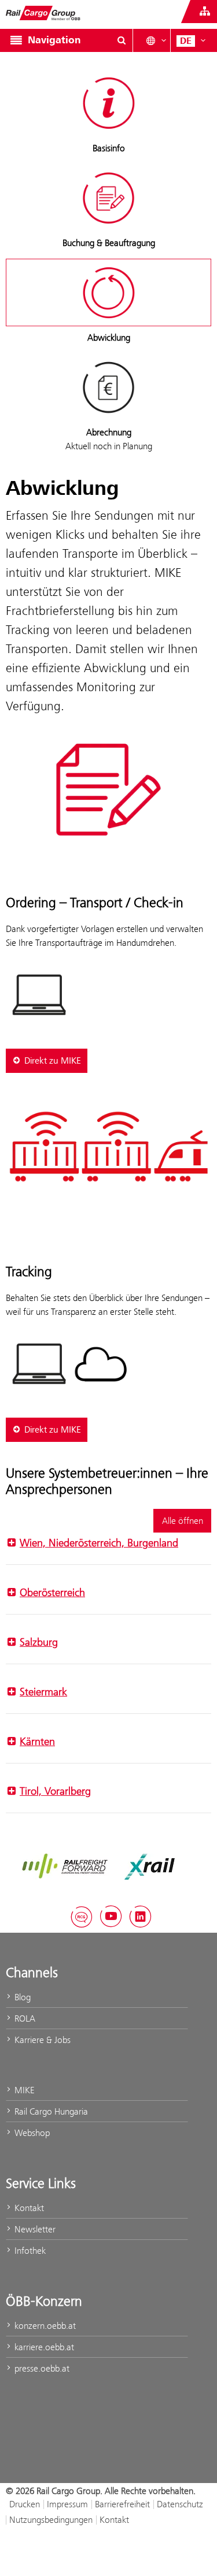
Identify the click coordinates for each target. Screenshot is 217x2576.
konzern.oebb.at (44, 2326)
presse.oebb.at (41, 2368)
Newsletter (34, 2229)
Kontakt (28, 2208)
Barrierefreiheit (122, 2504)
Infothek (29, 2251)
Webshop (31, 2133)
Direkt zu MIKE (53, 1061)
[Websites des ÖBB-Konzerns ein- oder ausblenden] (205, 12)
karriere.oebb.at (43, 2347)
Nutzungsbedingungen (51, 2520)
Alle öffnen (183, 1521)
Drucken (25, 2504)
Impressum (67, 2504)
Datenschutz (180, 2504)
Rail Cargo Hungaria (50, 2111)
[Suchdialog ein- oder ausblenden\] (122, 40)
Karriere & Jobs (41, 2040)
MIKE (23, 2090)
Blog (21, 1997)
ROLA (24, 2018)
